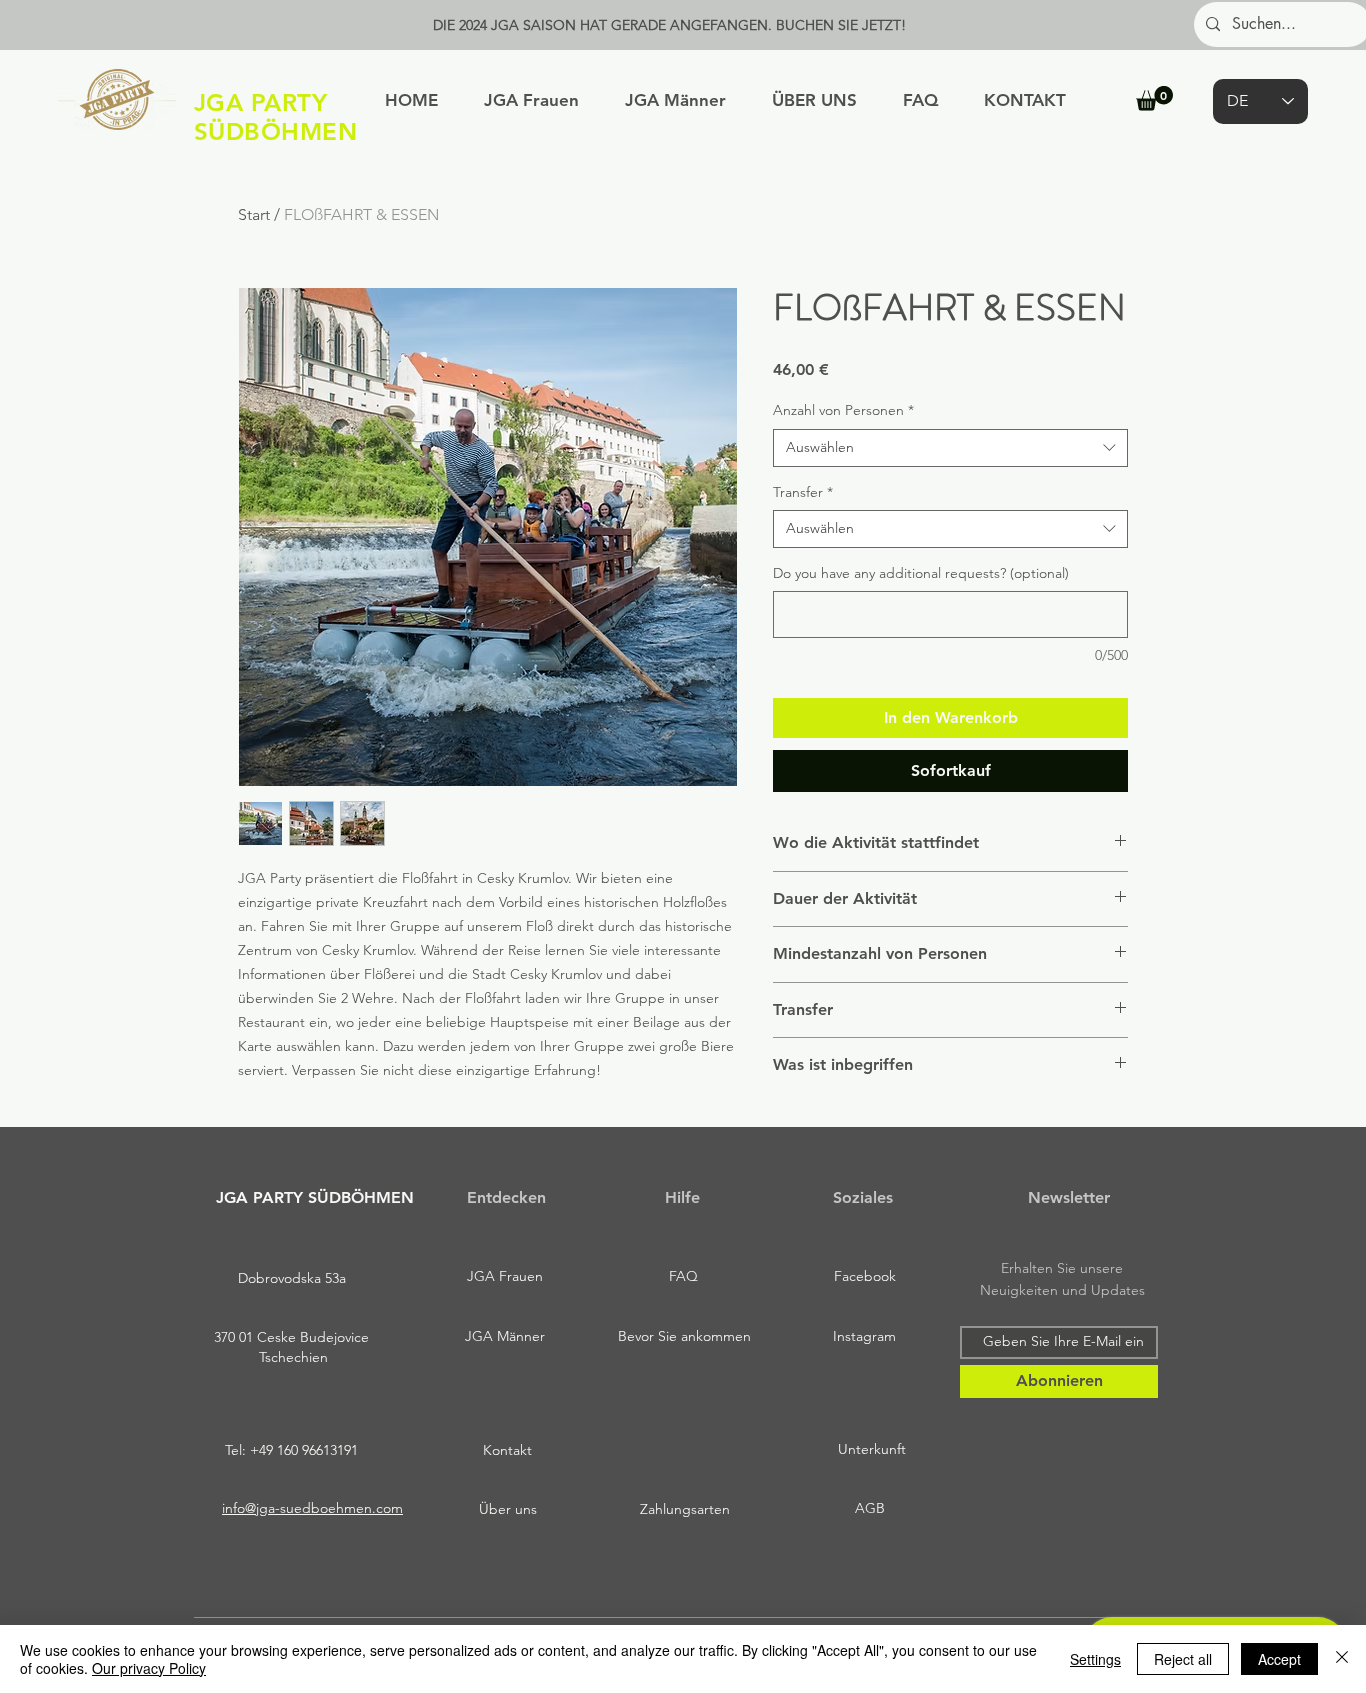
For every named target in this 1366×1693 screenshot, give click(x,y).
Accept (1279, 1659)
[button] (1154, 98)
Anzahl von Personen (843, 410)
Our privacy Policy (149, 1668)
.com (387, 1508)
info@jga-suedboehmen (297, 1508)
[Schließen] (1342, 1659)
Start (254, 214)
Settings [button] (1095, 1659)
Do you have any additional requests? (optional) (921, 573)
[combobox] (950, 448)
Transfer (803, 492)
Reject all (1183, 1659)
